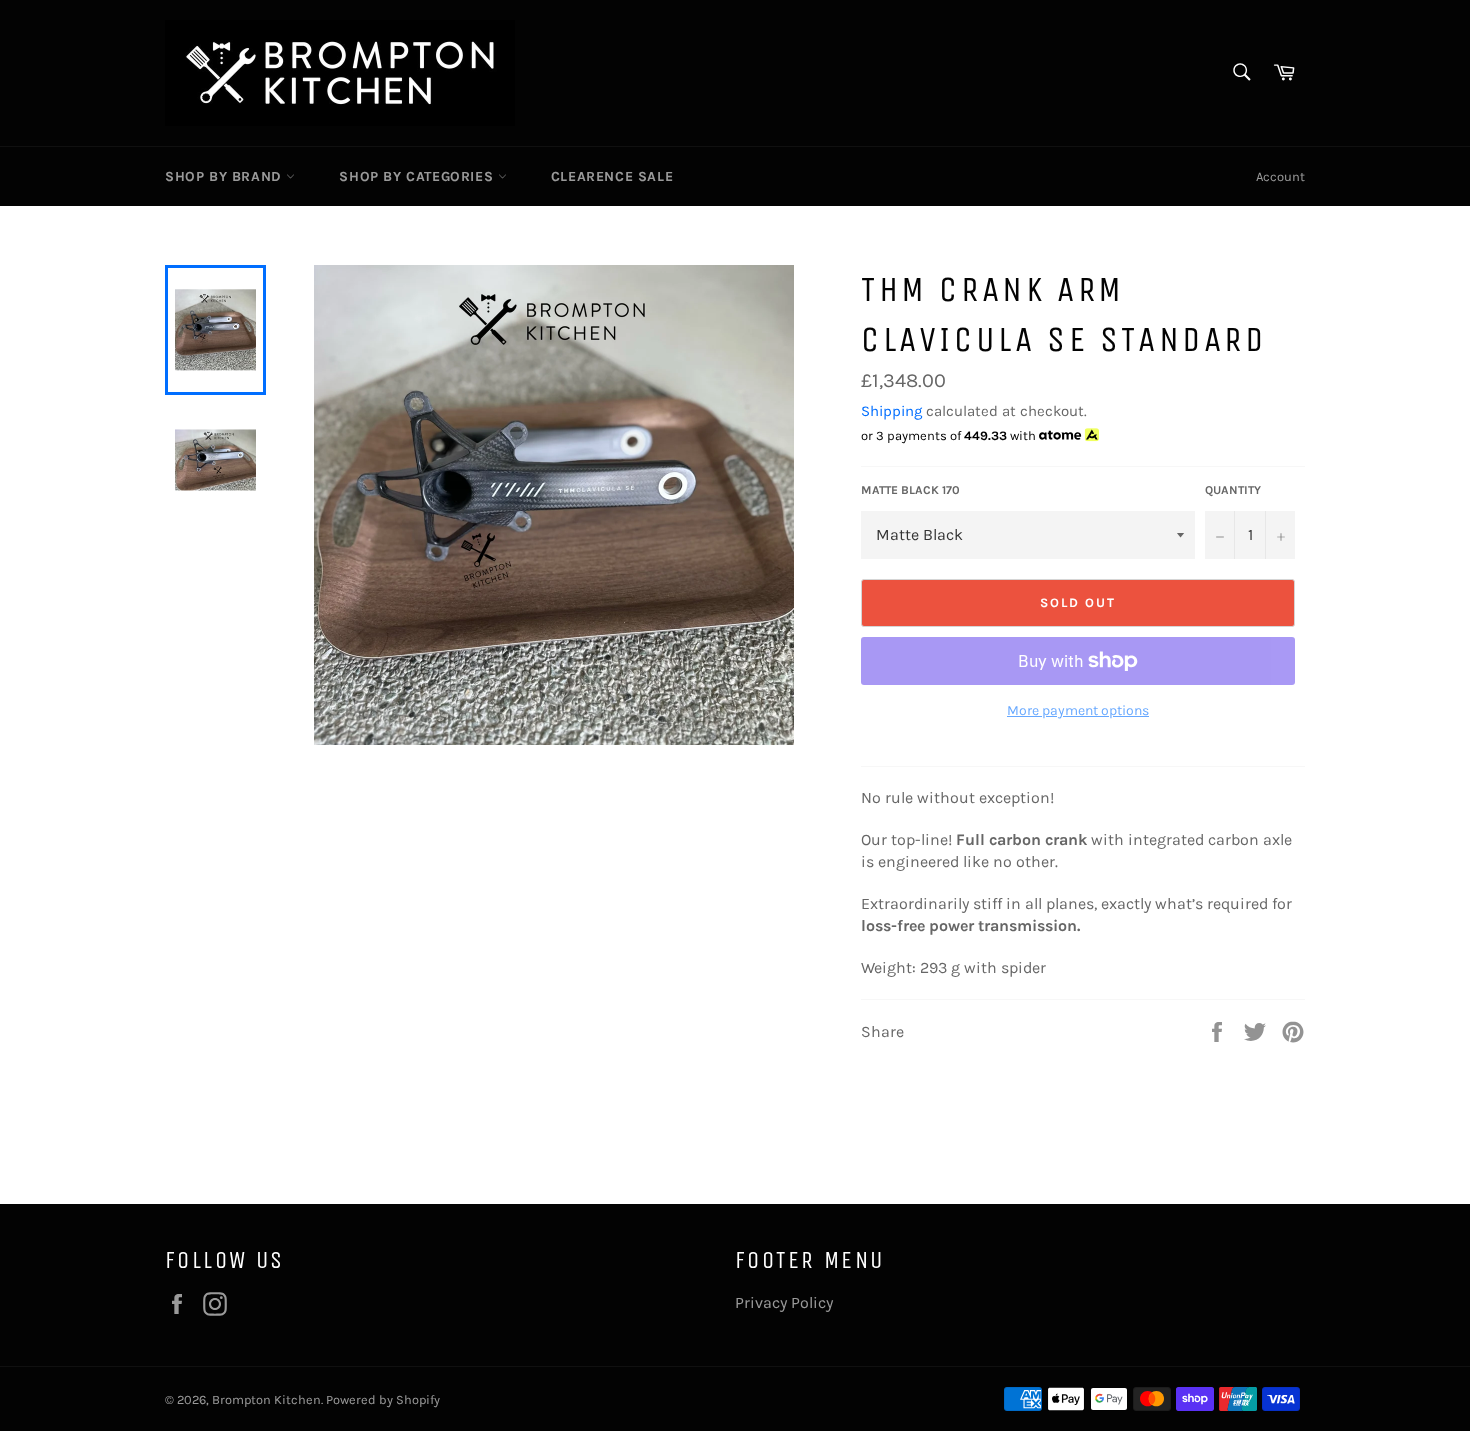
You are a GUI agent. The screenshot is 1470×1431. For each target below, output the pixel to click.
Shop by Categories (418, 176)
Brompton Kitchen (266, 1399)
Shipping (891, 411)
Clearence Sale (612, 176)
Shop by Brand (225, 176)
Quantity (1233, 490)
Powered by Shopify (383, 1399)
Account (1280, 176)
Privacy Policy (784, 1302)
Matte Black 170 (910, 490)
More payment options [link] (1078, 710)
